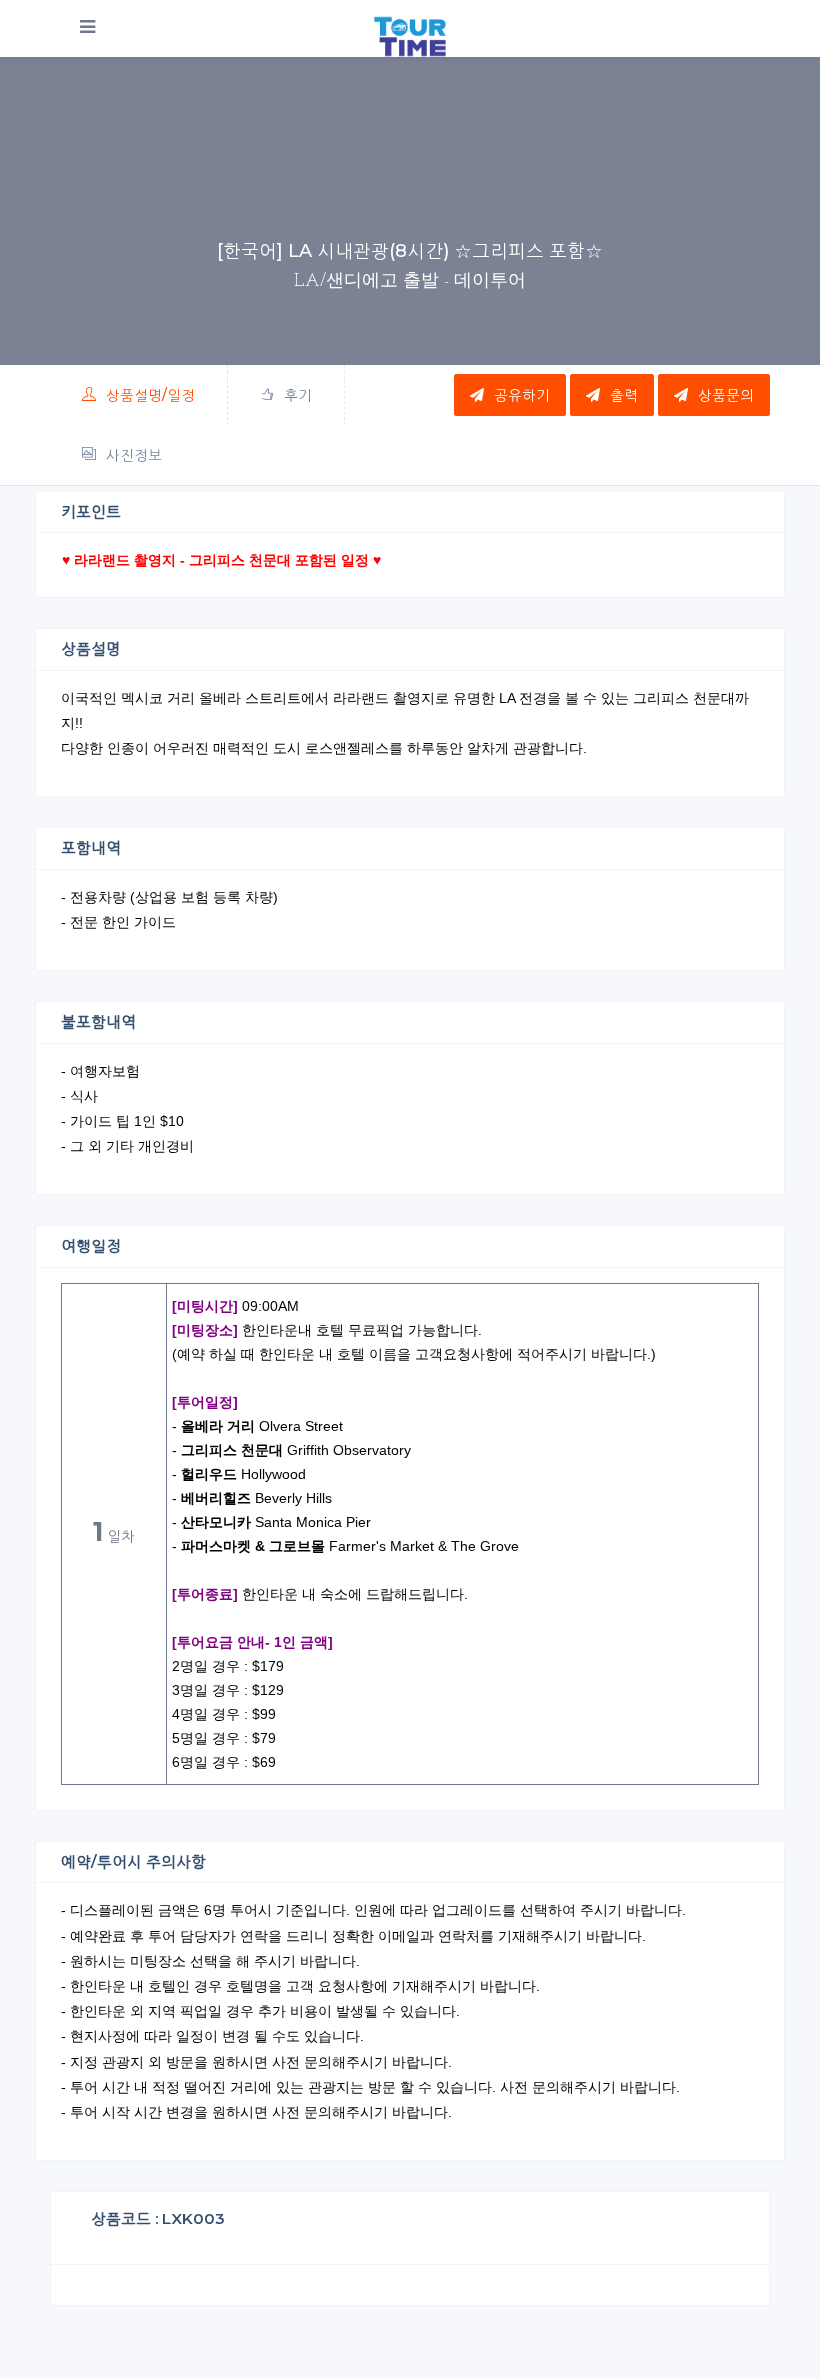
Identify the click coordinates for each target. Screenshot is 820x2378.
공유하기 (522, 395)
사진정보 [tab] (134, 455)
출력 (624, 395)
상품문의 (726, 395)
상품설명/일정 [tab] (150, 395)
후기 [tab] (298, 395)
